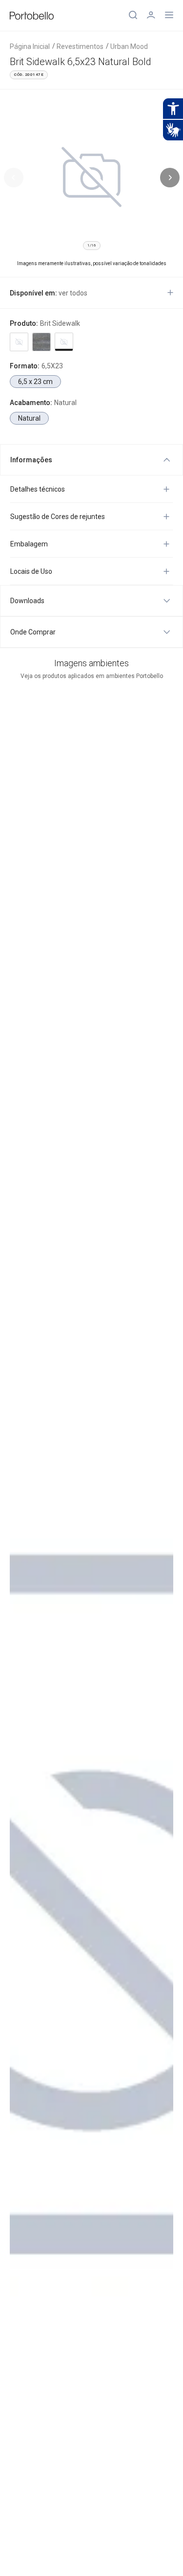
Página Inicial (30, 46)
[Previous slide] (14, 178)
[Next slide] (170, 178)
